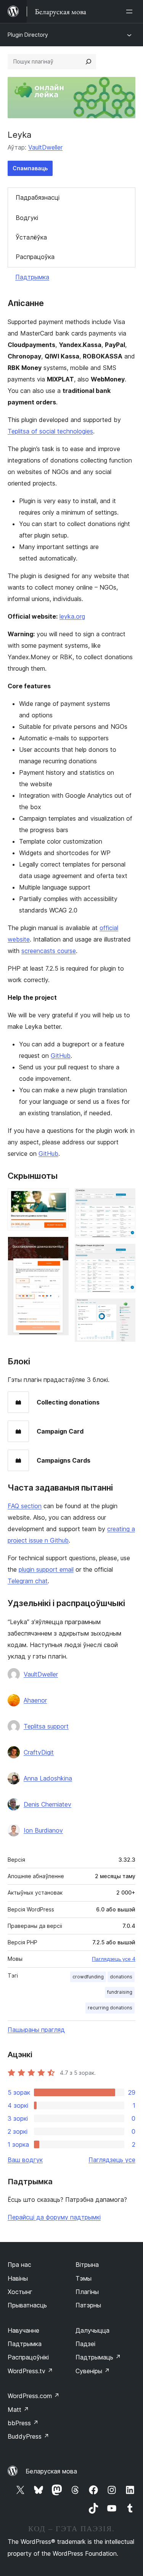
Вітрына (87, 2265)
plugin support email (46, 1569)
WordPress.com (34, 2396)
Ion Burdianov (43, 1830)
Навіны (18, 2278)
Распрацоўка (35, 257)
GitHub (61, 1056)
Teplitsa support (46, 1726)
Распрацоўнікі (28, 2357)
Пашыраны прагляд (36, 2030)
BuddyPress (28, 2436)
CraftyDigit (39, 1752)
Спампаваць (30, 168)
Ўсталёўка (31, 237)
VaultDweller (45, 147)
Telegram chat (28, 1581)
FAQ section (25, 1506)
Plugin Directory (28, 35)
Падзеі (85, 2344)
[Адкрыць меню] (131, 11)
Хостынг (20, 2292)
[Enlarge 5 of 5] (125, 1309)
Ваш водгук (25, 2160)
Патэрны (88, 2305)
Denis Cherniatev (47, 1804)
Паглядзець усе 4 (114, 1959)
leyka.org (72, 616)
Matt (18, 2410)
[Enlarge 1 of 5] (58, 1199)
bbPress (23, 2423)
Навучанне (23, 2330)
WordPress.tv (30, 2371)
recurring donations (110, 2008)
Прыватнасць (27, 2305)
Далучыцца (92, 2330)
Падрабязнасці (38, 197)
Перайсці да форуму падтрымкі (54, 2217)
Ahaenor (35, 1700)
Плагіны (87, 2292)
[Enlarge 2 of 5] (58, 1247)
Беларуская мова (51, 2471)
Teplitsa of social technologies (50, 431)
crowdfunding (88, 1977)
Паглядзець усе (112, 2160)
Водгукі (27, 218)
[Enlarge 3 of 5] (125, 1199)
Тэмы (84, 2278)
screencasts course (49, 951)
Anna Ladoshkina (48, 1778)
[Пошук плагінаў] (88, 62)
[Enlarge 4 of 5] (125, 1254)
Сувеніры (93, 2371)
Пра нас (19, 2265)
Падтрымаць (98, 2357)
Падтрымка (32, 277)
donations (121, 1977)
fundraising (120, 1992)
